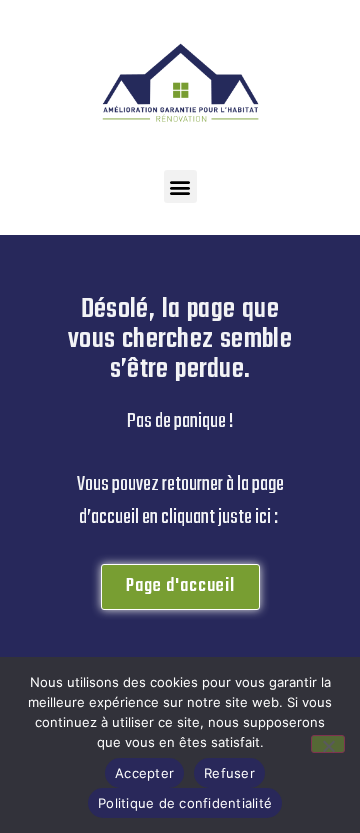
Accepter (144, 773)
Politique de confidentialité (185, 803)
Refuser (229, 773)
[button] (180, 186)
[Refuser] (328, 744)
